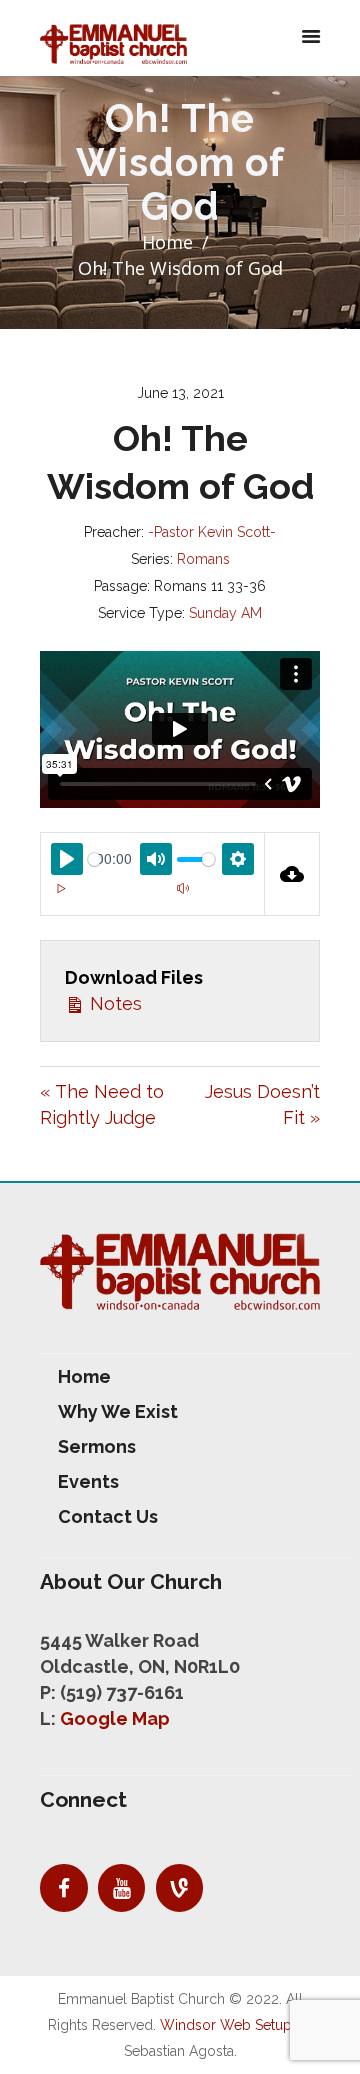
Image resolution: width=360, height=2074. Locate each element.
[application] (152, 900)
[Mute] (183, 888)
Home (167, 242)
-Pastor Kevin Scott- (212, 532)
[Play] (61, 888)
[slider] (94, 859)
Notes (113, 1003)
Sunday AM (225, 613)
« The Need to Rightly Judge (102, 1104)
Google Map (115, 1718)
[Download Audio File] (292, 874)
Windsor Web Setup (226, 2025)
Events (88, 1481)
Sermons (97, 1446)
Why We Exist (118, 1411)
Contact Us (108, 1516)
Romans (203, 559)
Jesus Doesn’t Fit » (262, 1104)
